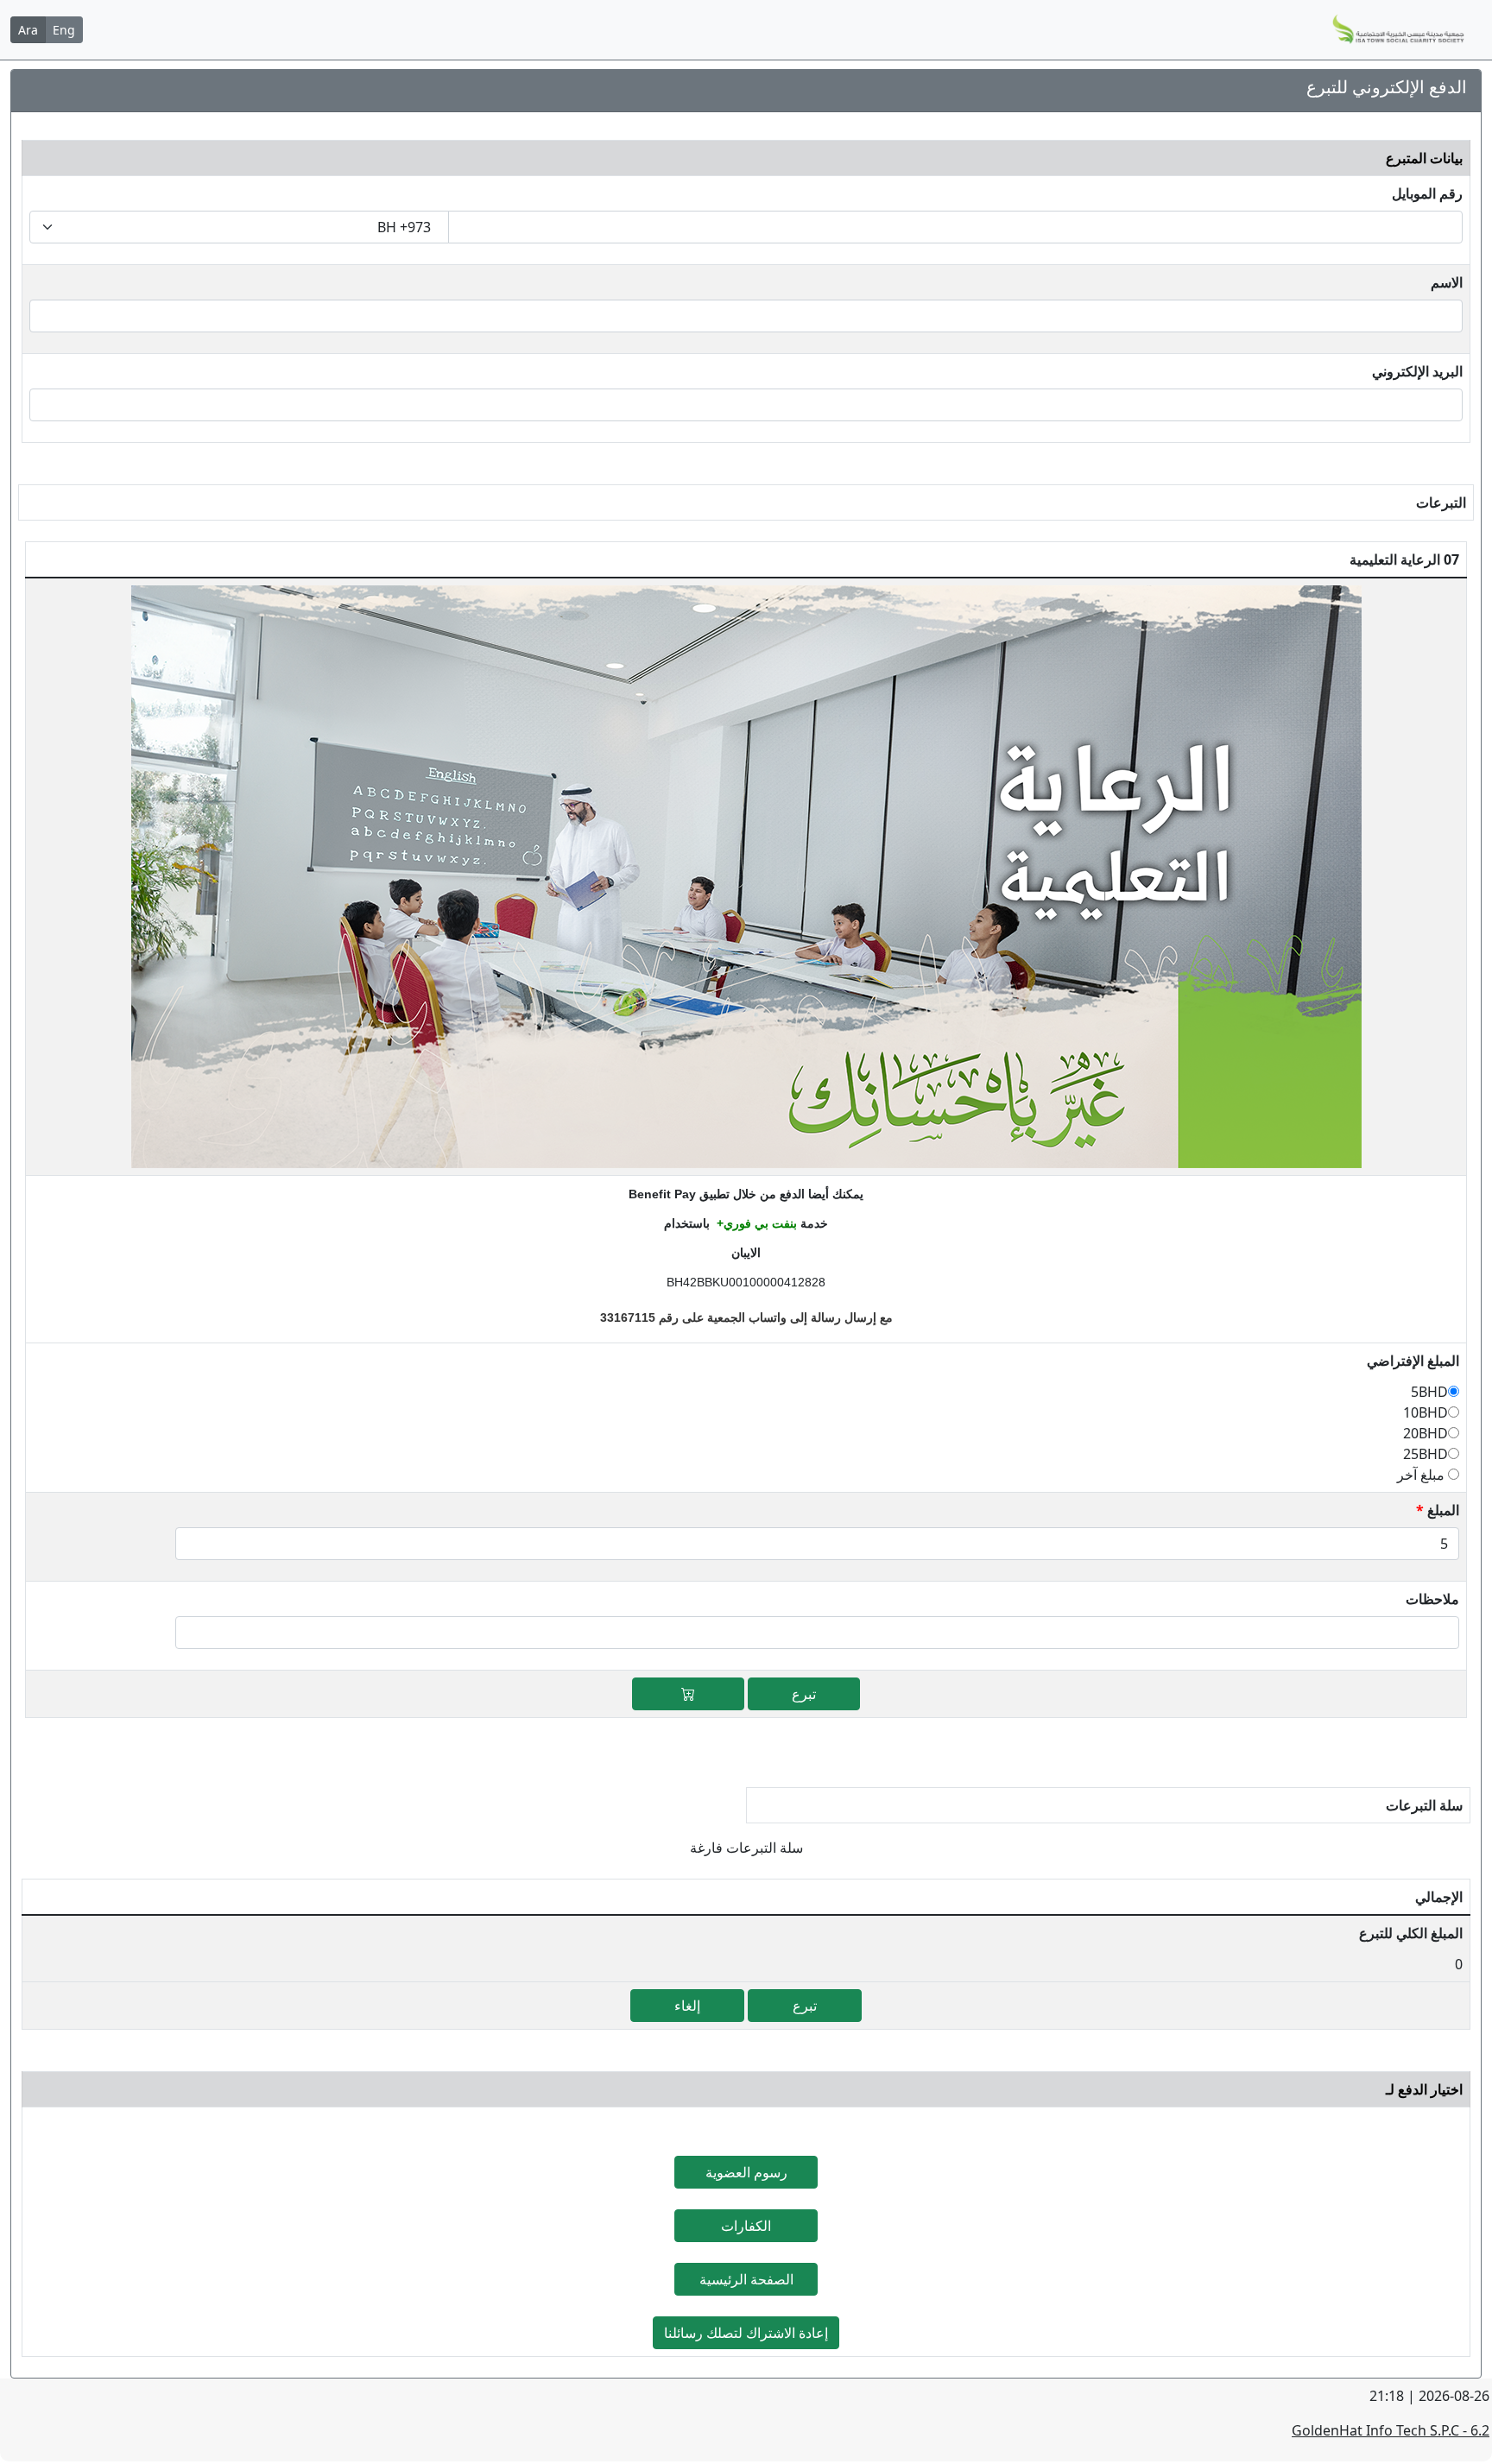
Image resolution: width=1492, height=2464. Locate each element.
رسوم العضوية (746, 2172)
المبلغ (1438, 1510)
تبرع (804, 1694)
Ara (28, 30)
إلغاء (687, 2006)
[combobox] (239, 227)
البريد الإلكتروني (1417, 371)
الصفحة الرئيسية (746, 2279)
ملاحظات (1432, 1599)
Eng (64, 30)
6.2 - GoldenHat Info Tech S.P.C (1391, 2430)
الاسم (1447, 282)
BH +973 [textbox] (404, 227)
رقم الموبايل (1427, 193)
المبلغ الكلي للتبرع (1411, 1933)
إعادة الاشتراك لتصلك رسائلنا (746, 2333)
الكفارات (746, 2226)
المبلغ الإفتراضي (1413, 1361)
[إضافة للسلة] (688, 1694)
